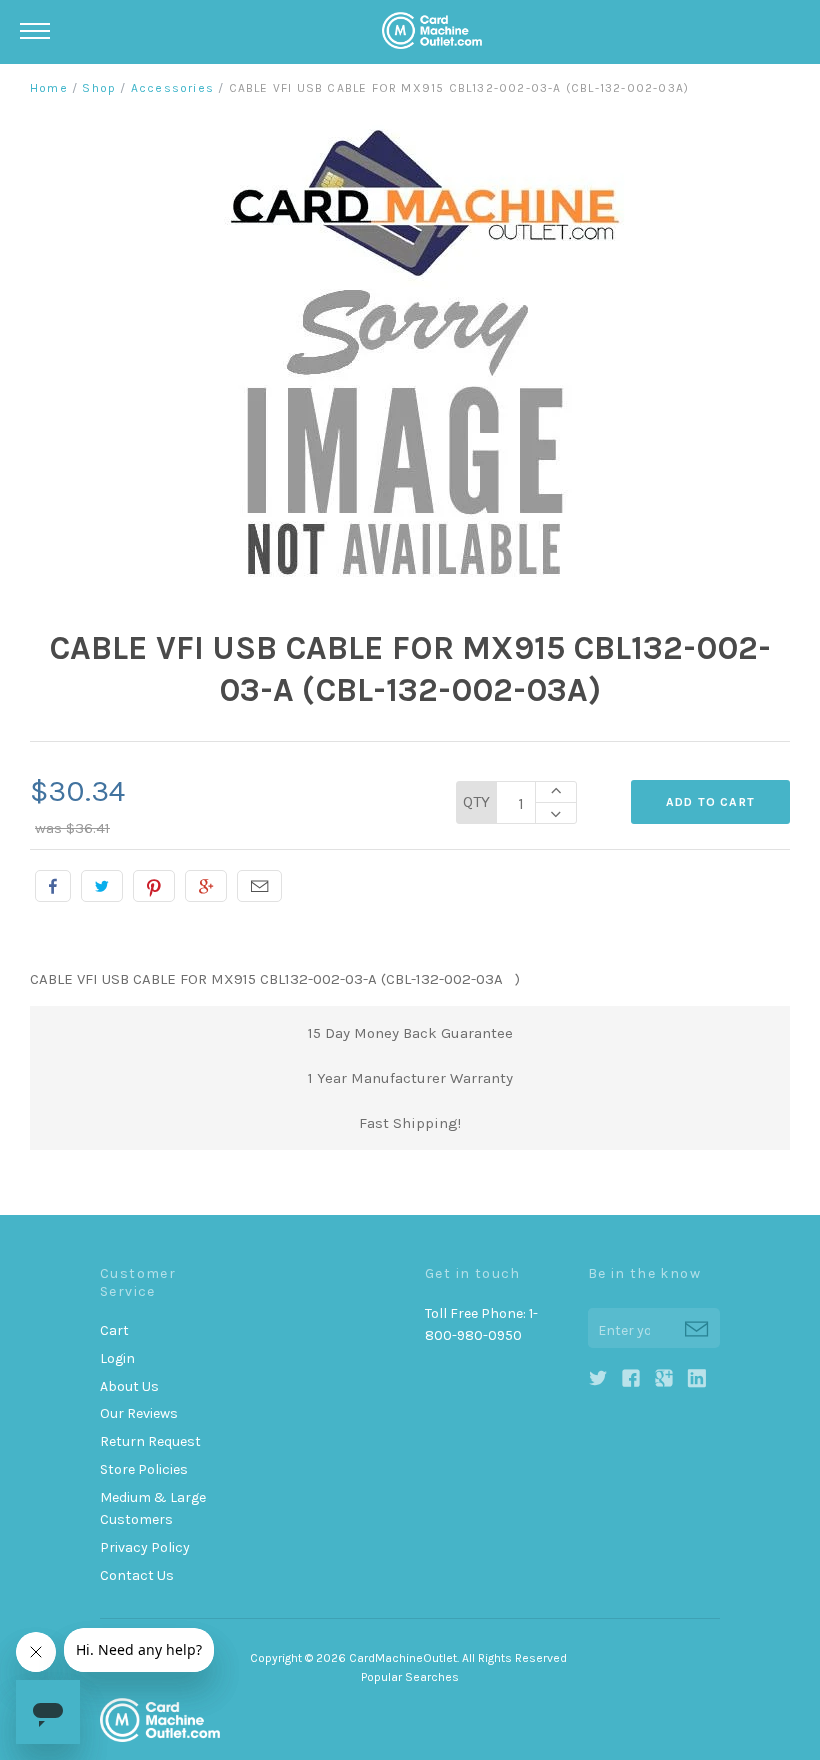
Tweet (102, 886)
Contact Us (137, 1575)
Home (49, 88)
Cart (114, 1330)
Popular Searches (410, 1677)
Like (53, 886)
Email (259, 886)
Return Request (150, 1441)
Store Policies (144, 1469)
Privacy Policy (145, 1547)
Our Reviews (139, 1413)
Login (117, 1358)
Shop (99, 88)
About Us (129, 1386)
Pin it (154, 886)
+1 (206, 886)
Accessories (172, 88)
